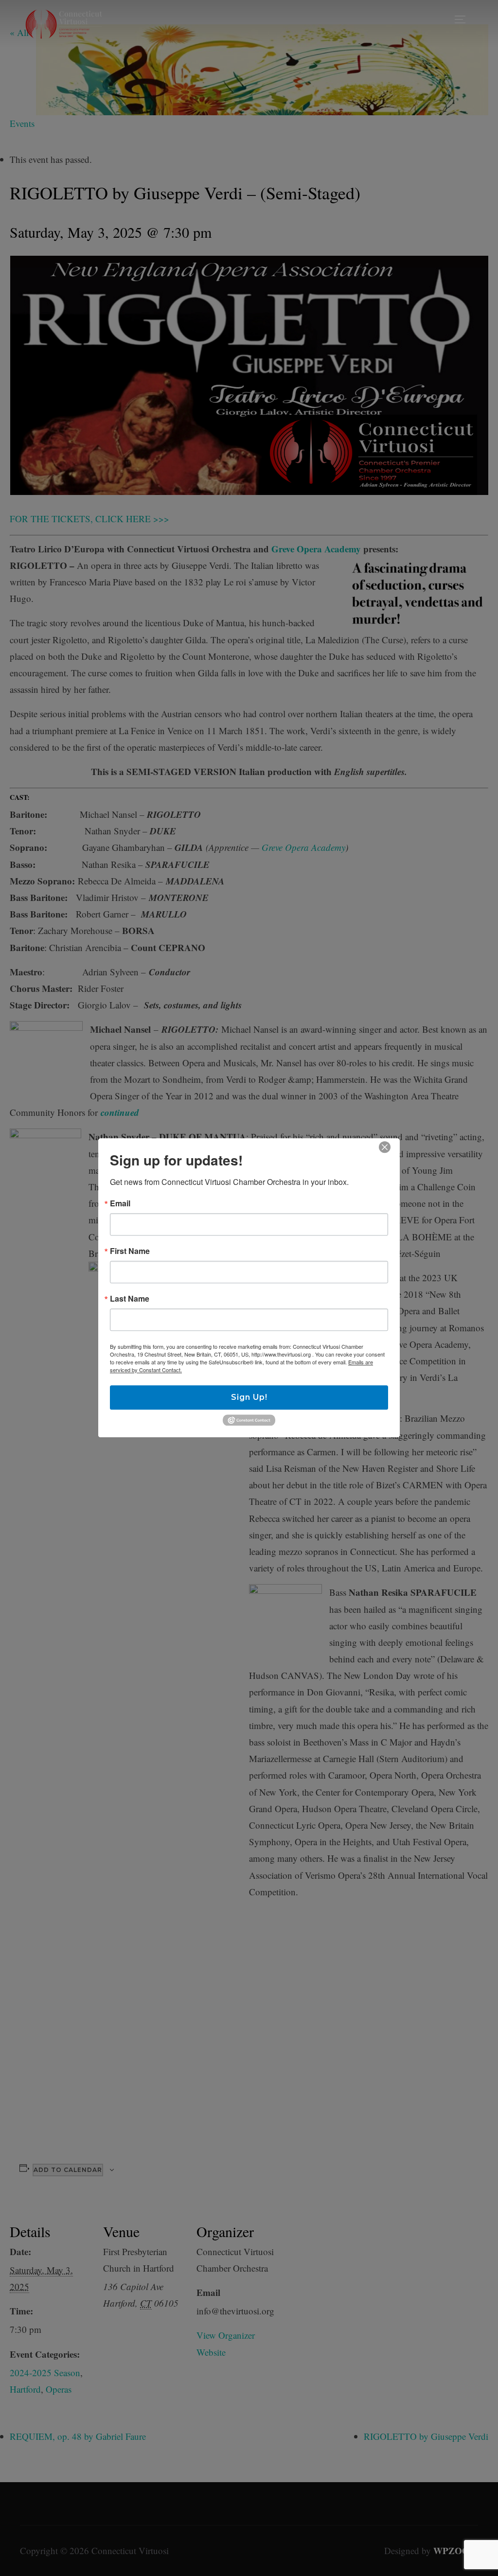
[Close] (385, 1147)
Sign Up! (249, 1397)
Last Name (130, 1299)
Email (120, 1203)
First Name (130, 1251)
